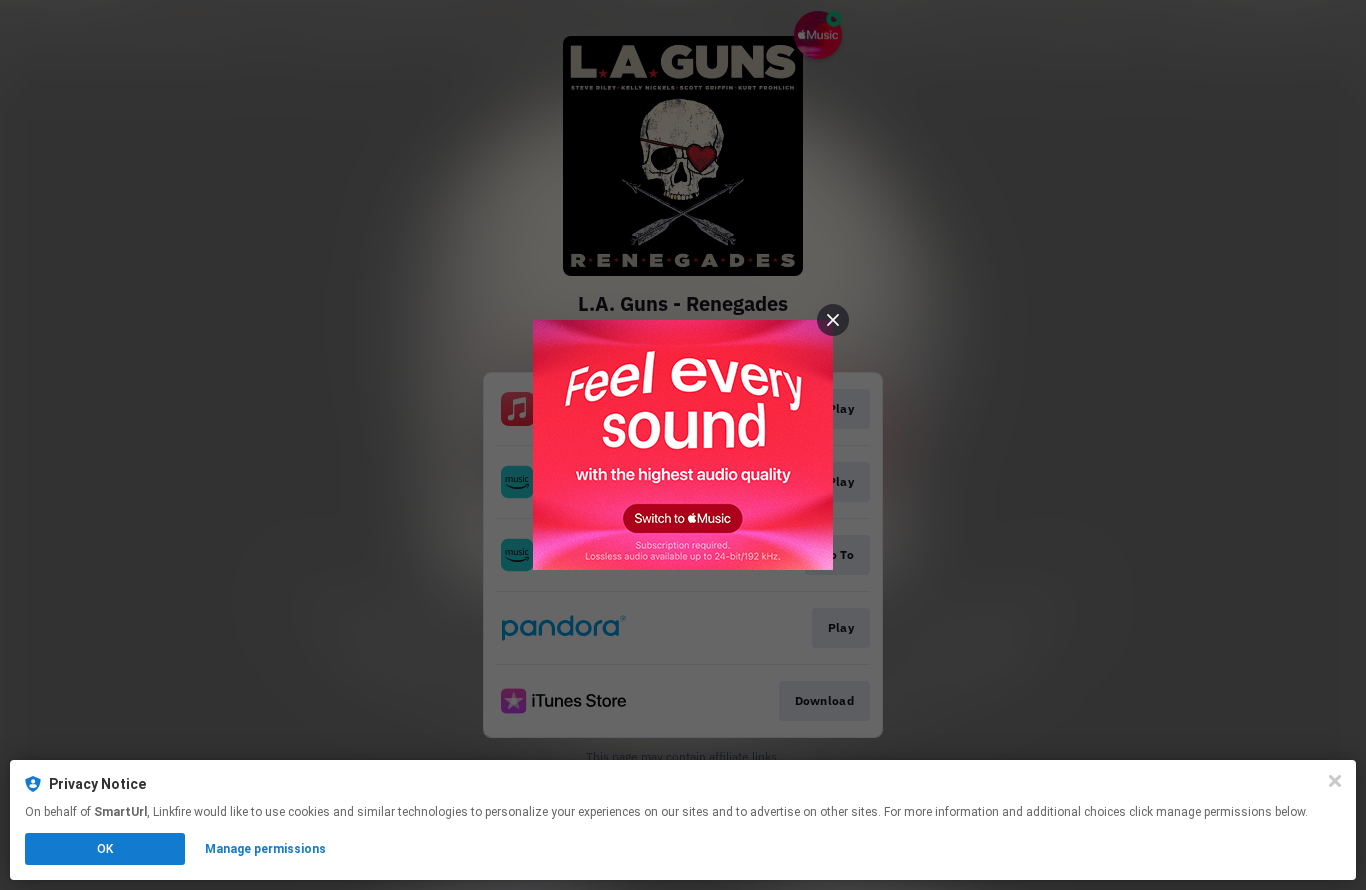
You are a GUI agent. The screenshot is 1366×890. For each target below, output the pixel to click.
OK (105, 849)
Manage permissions (265, 849)
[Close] (1335, 781)
